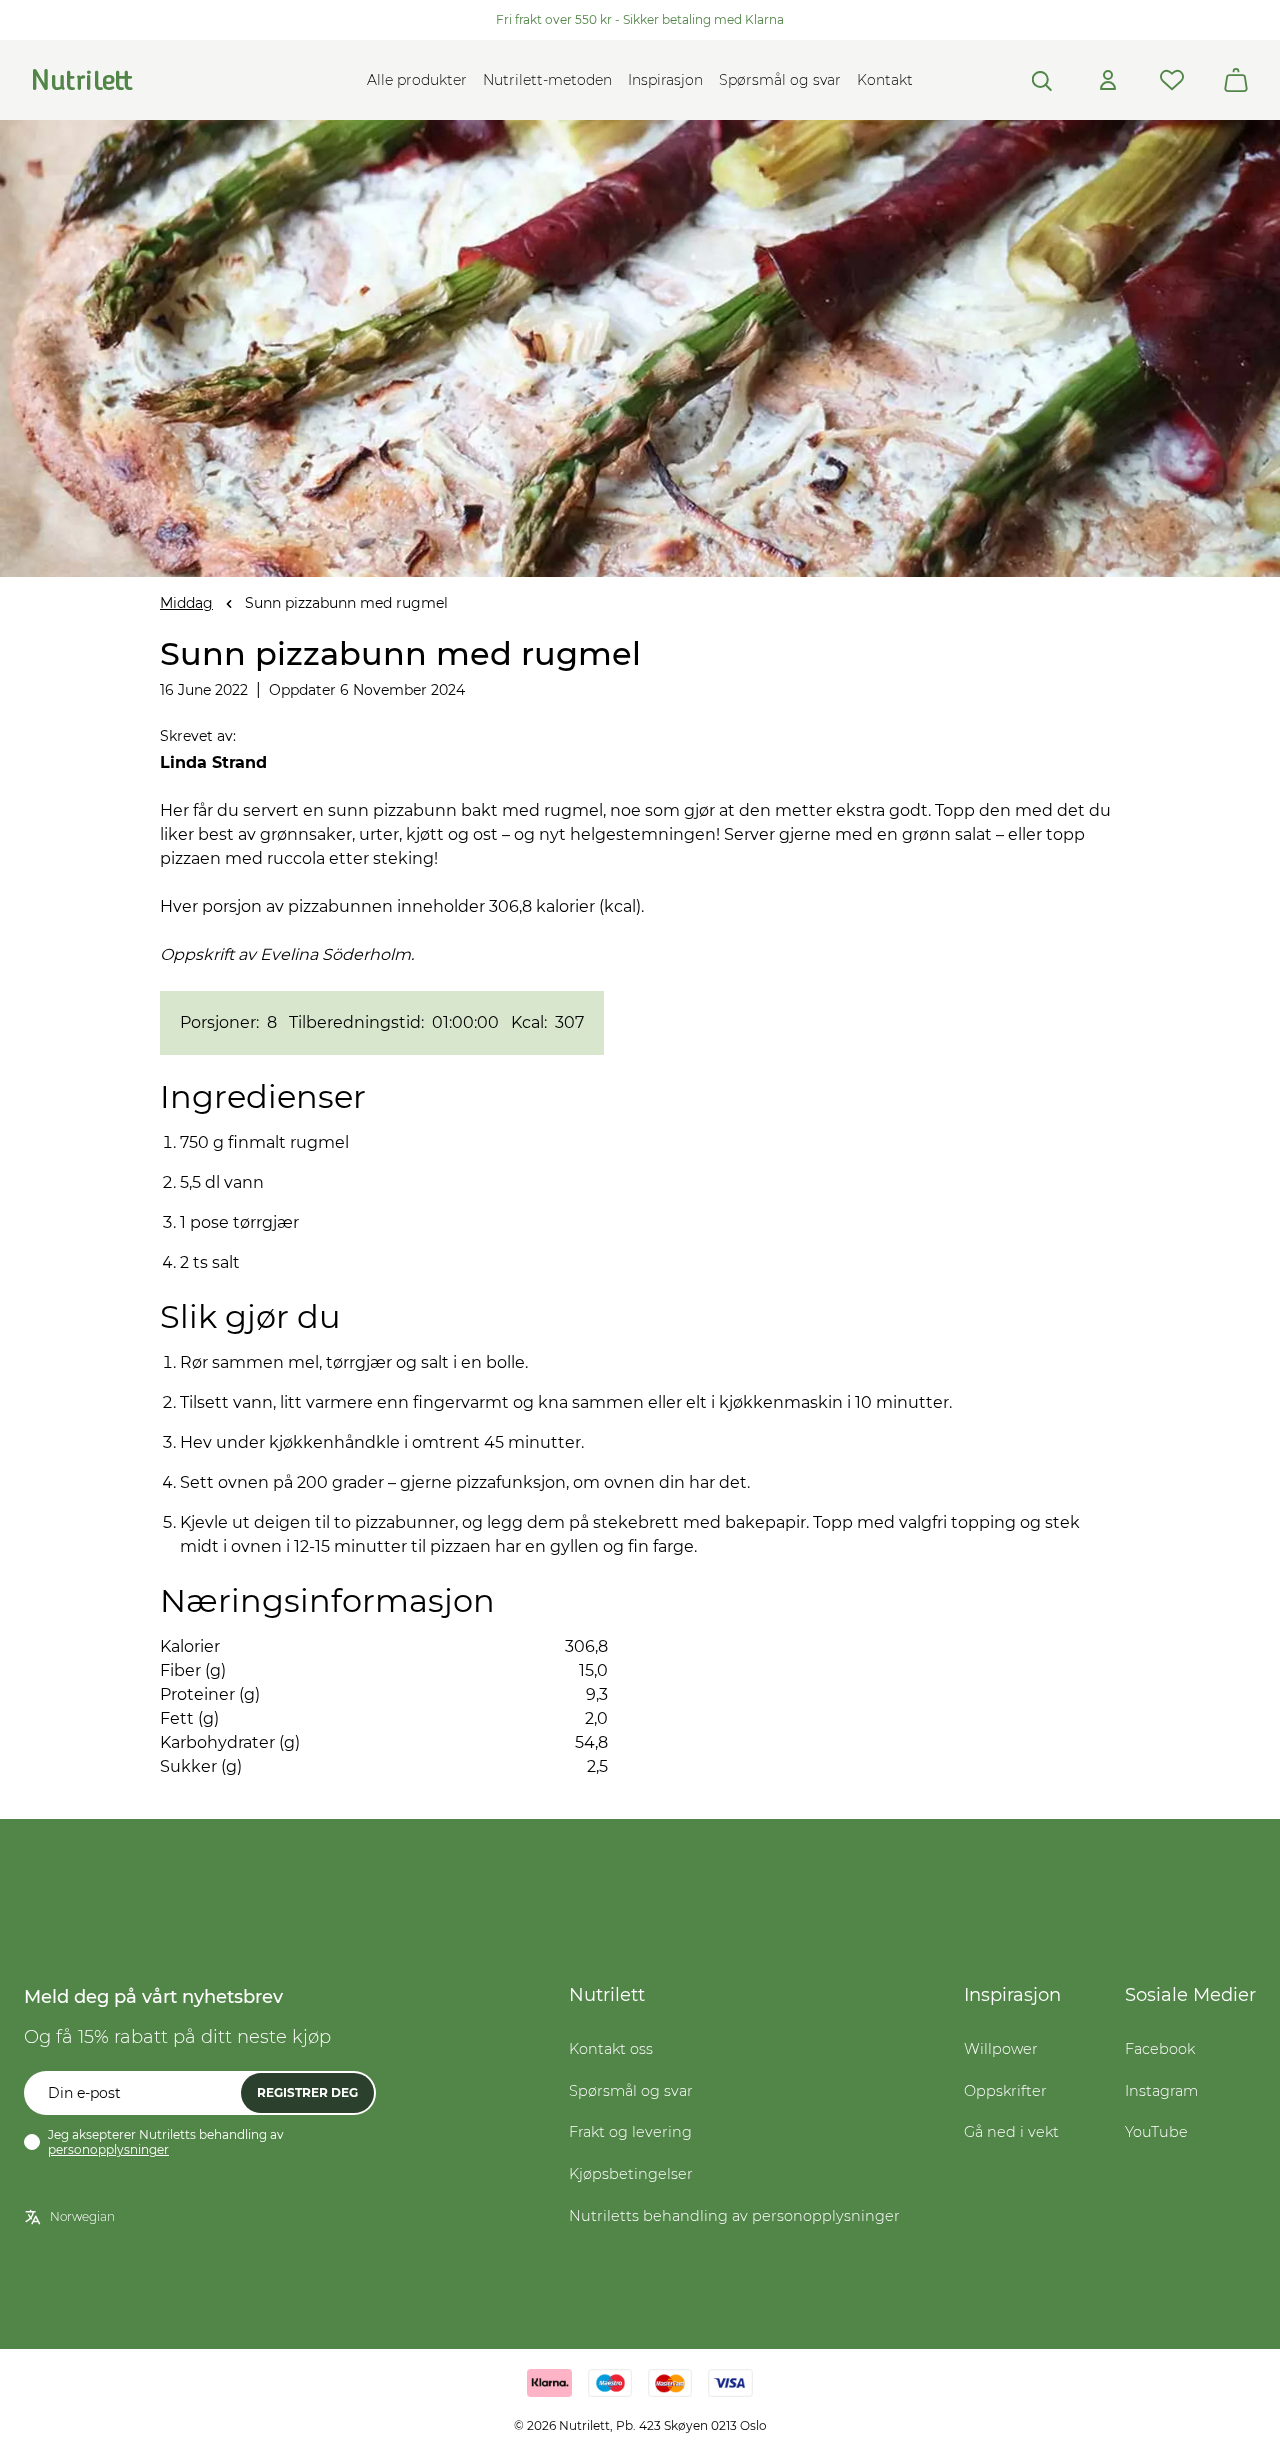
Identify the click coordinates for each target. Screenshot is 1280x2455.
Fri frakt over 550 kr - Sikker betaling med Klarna (640, 19)
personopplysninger (108, 2149)
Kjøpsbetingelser (631, 2174)
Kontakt (885, 80)
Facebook (1160, 2049)
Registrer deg (307, 2092)
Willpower (1001, 2049)
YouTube (1156, 2132)
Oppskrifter (1005, 2091)
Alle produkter (417, 80)
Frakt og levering (630, 2132)
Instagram (1161, 2091)
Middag (186, 603)
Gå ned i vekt (1011, 2132)
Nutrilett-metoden (547, 80)
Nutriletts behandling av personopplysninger (734, 2216)
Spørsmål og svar (780, 80)
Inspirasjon (665, 80)
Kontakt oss (611, 2049)
